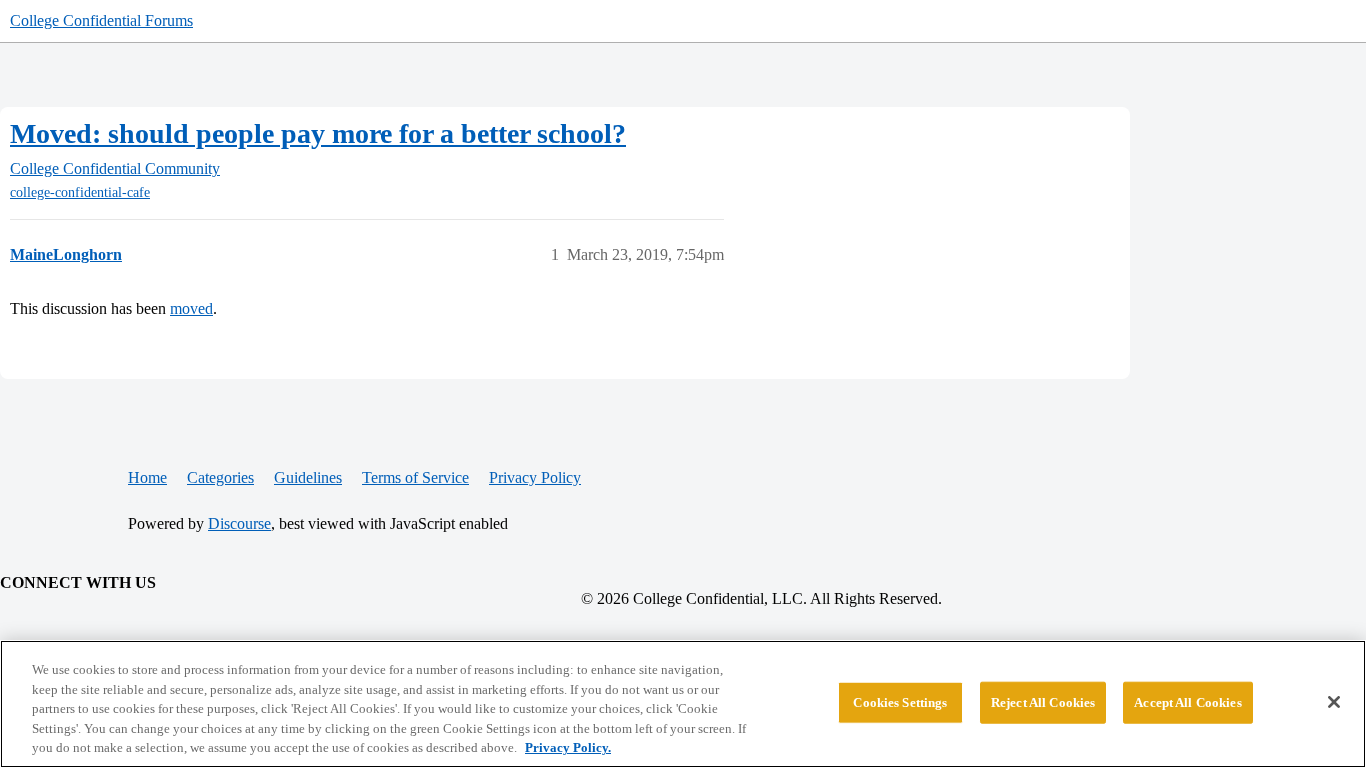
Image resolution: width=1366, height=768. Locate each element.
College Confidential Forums (101, 20)
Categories (220, 477)
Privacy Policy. (568, 747)
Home (147, 477)
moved (191, 308)
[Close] (1334, 702)
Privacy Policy (535, 477)
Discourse (239, 523)
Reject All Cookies (1043, 702)
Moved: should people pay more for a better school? (318, 133)
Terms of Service (415, 477)
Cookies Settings (900, 702)
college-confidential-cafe (80, 192)
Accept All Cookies (1187, 702)
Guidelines (308, 477)
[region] (683, 704)
